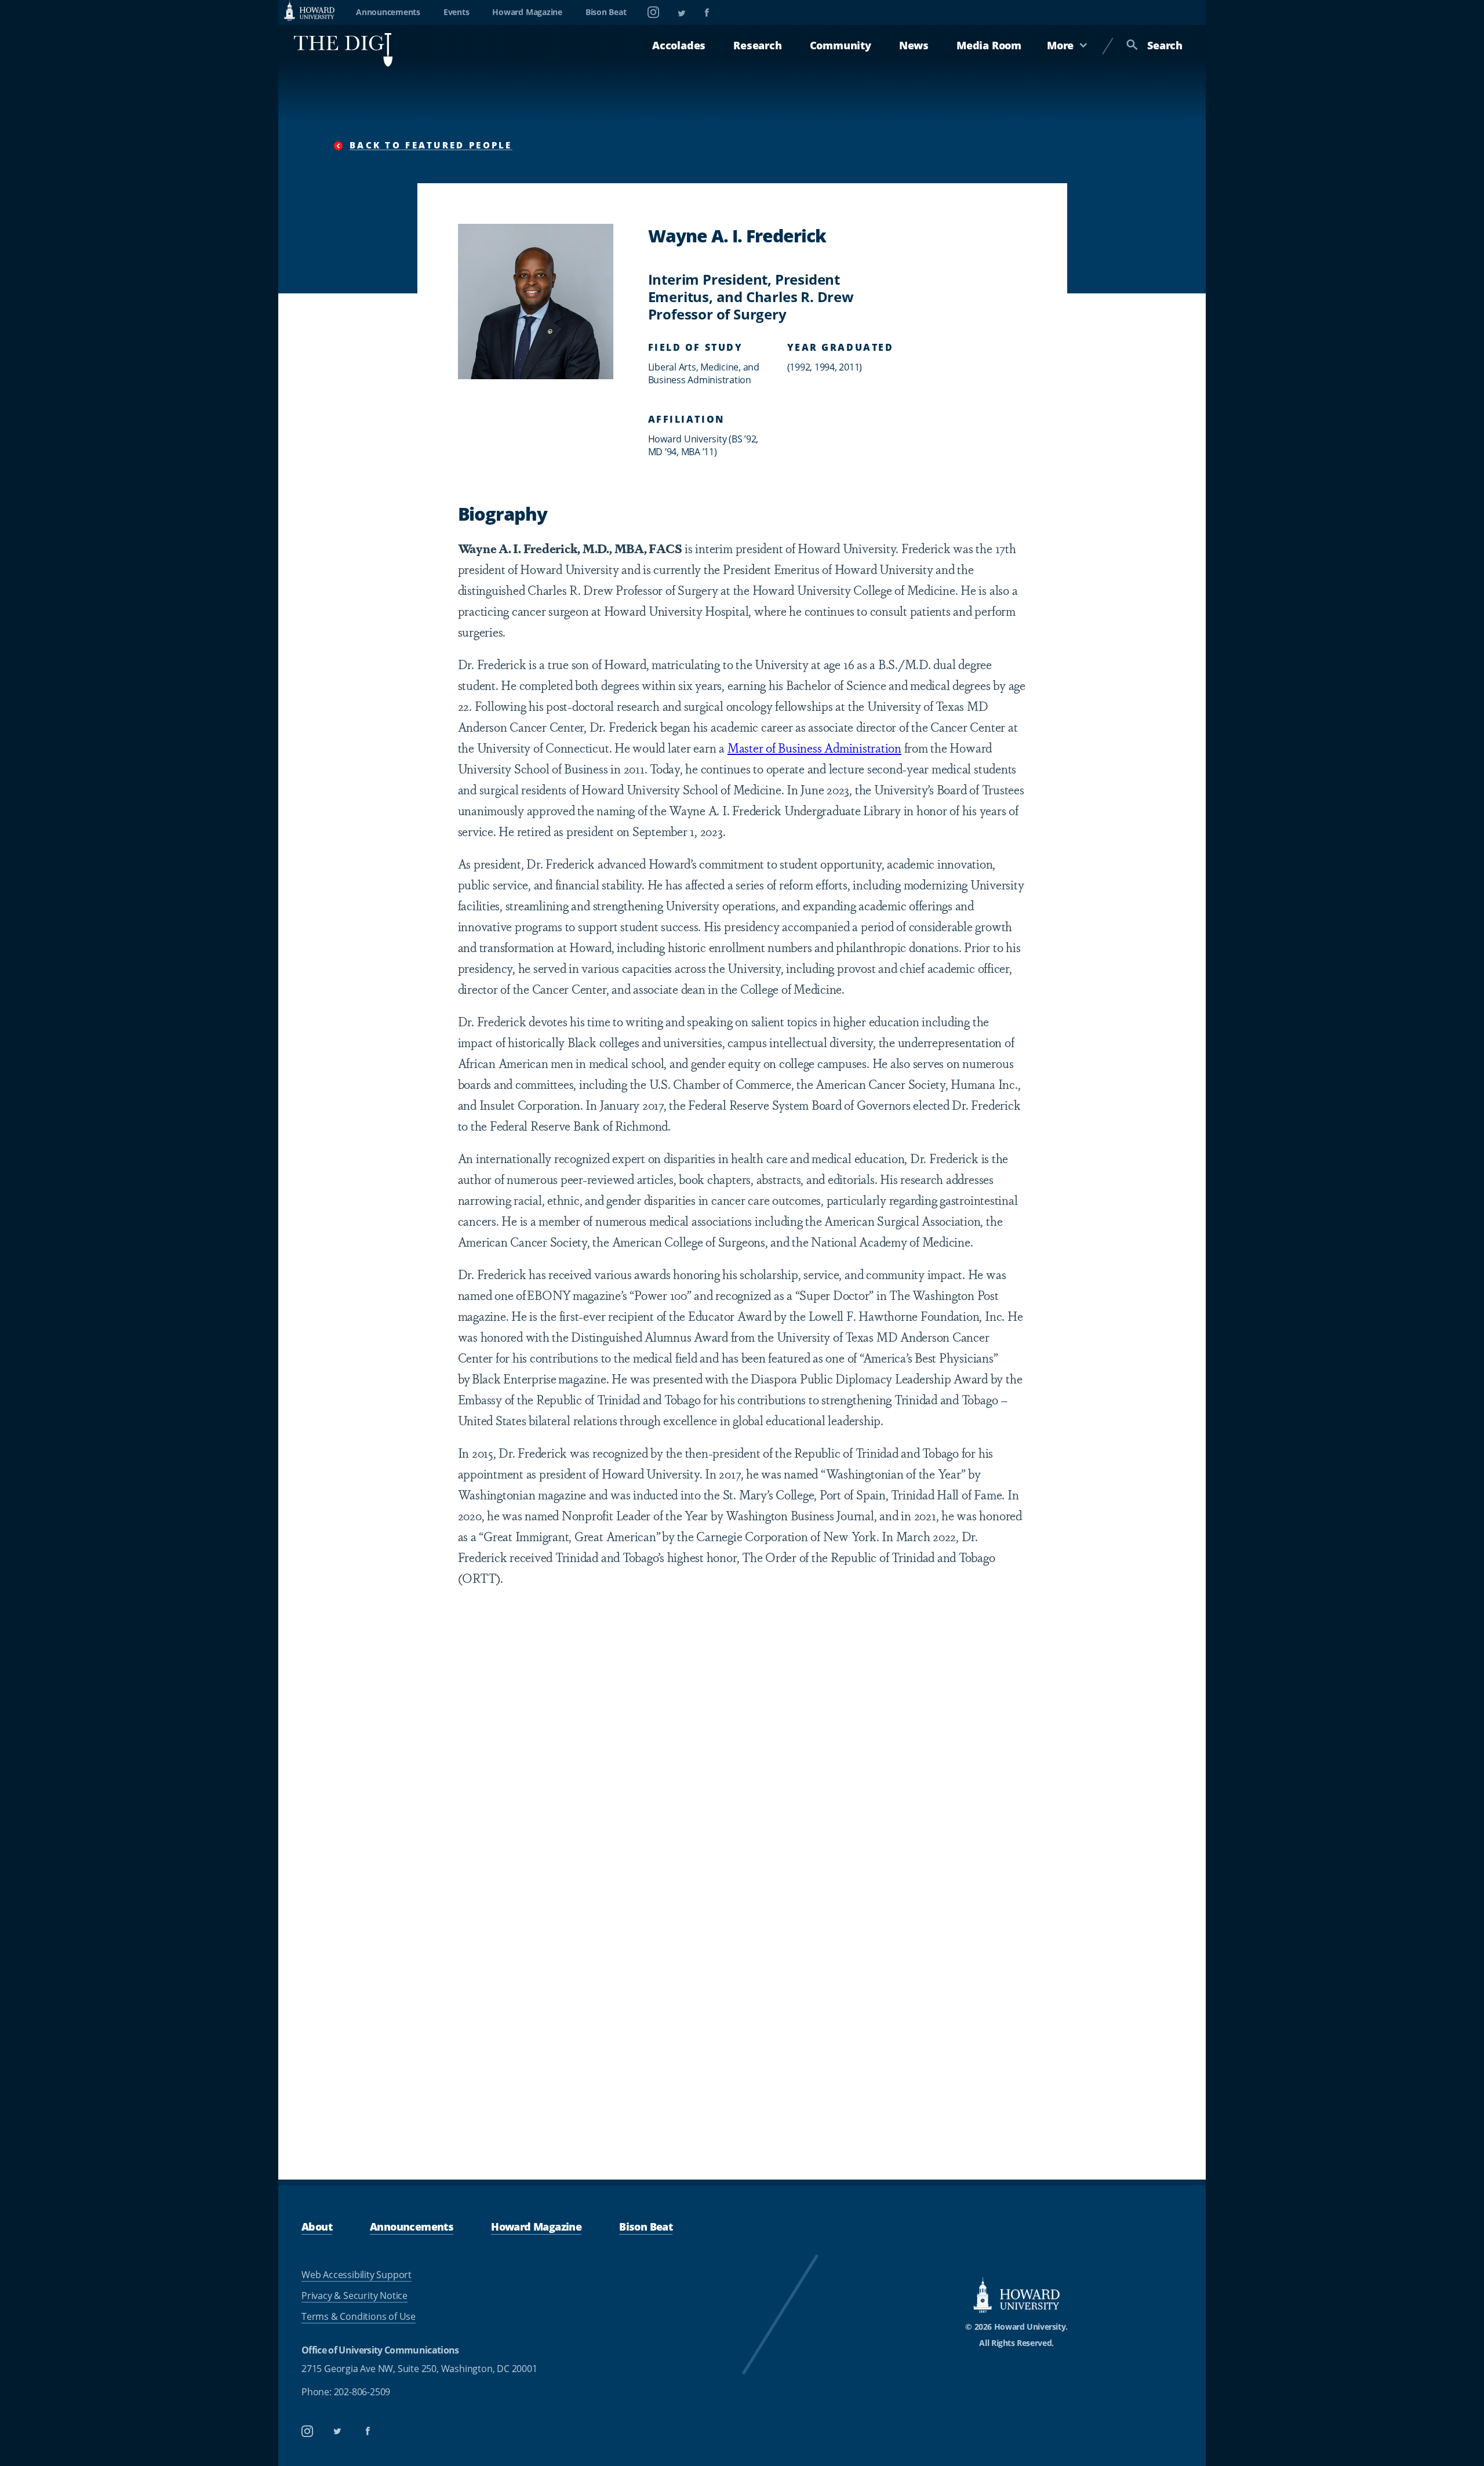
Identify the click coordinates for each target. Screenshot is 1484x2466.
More (1060, 45)
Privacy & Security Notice (354, 2296)
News (914, 45)
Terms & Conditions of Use (359, 2316)
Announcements (388, 12)
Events (457, 12)
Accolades (679, 45)
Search (1165, 45)
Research (757, 45)
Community (841, 45)
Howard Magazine (527, 12)
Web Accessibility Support (357, 2275)
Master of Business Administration (814, 747)
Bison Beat (606, 12)
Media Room (989, 45)
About (317, 2227)
